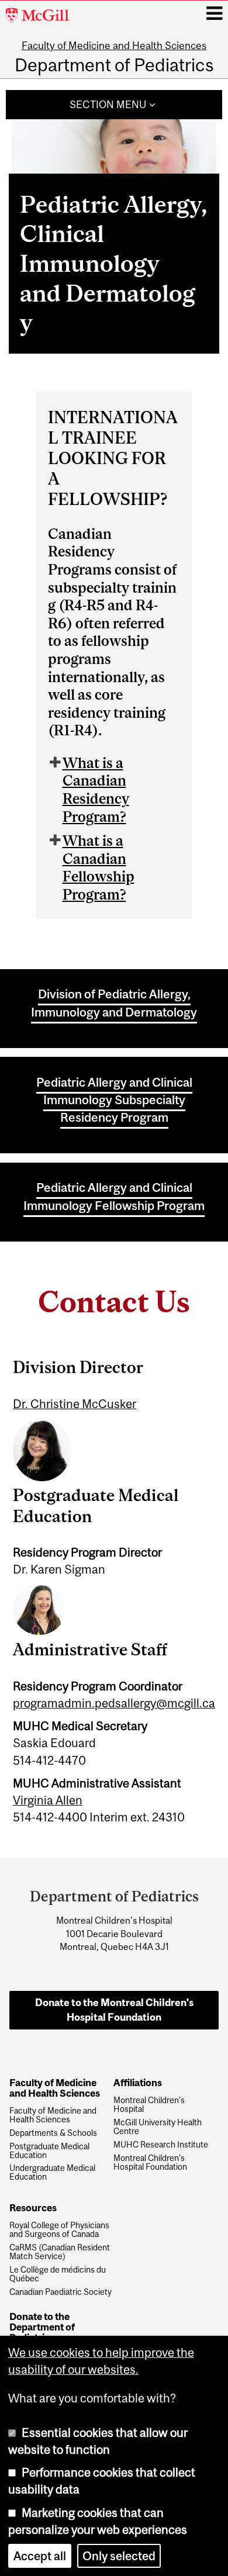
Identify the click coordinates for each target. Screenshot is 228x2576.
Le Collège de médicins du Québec (58, 2274)
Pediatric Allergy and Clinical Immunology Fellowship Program (114, 1196)
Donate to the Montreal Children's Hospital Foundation (114, 2010)
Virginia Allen (48, 1800)
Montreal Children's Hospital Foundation (150, 2163)
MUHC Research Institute (161, 2145)
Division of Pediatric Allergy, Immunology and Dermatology (114, 1002)
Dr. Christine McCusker (75, 1404)
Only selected (119, 2556)
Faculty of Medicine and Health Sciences (114, 46)
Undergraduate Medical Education (52, 2173)
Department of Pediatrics (114, 65)
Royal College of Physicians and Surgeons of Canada (59, 2230)
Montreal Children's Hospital (149, 2105)
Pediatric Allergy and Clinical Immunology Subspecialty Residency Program (114, 1100)
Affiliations (138, 2083)
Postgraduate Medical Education (49, 2151)
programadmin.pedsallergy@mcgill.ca (114, 1703)
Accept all (40, 2556)
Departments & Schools (53, 2133)
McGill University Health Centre (158, 2127)
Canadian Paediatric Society (61, 2292)
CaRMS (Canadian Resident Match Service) (60, 2252)
